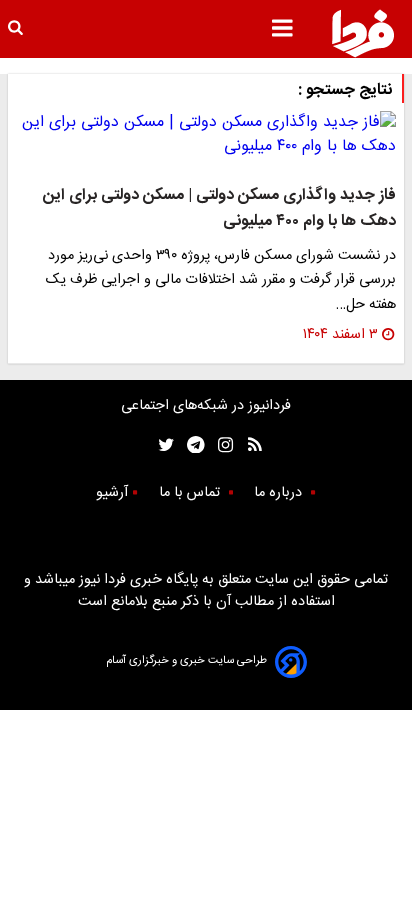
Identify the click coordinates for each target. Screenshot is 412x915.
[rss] (248, 444)
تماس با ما (191, 493)
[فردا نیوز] (363, 33)
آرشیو (112, 493)
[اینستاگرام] (220, 444)
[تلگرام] (189, 444)
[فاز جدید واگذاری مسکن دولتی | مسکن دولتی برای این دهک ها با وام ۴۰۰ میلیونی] (206, 135)
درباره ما (280, 493)
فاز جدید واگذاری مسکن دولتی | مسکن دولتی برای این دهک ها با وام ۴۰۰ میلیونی (219, 208)
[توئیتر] (162, 444)
